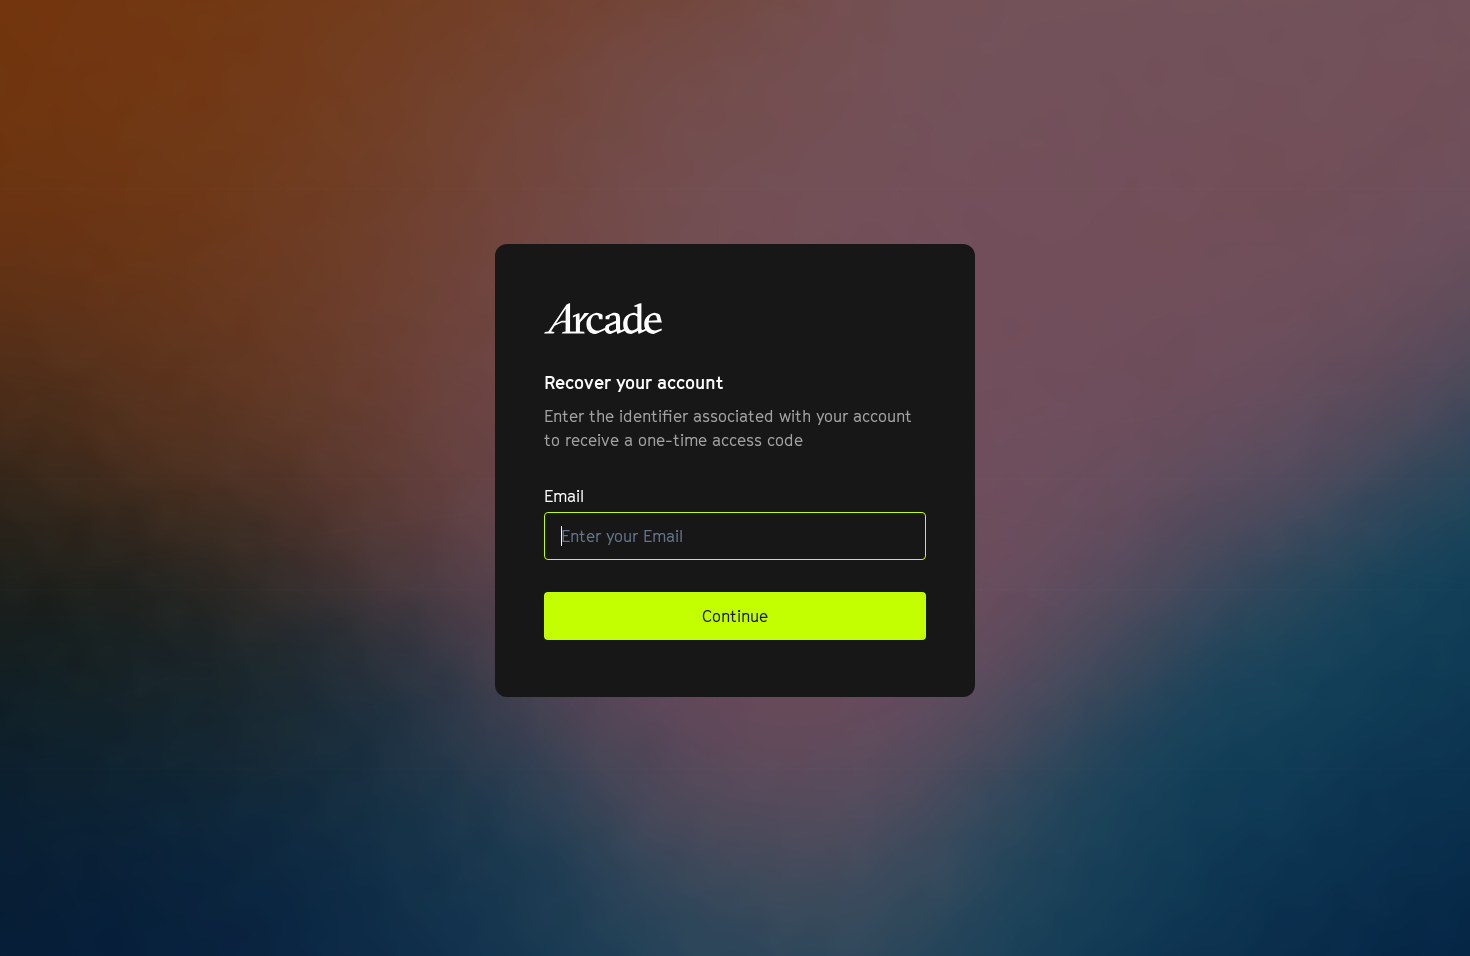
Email (564, 496)
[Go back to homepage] (604, 319)
